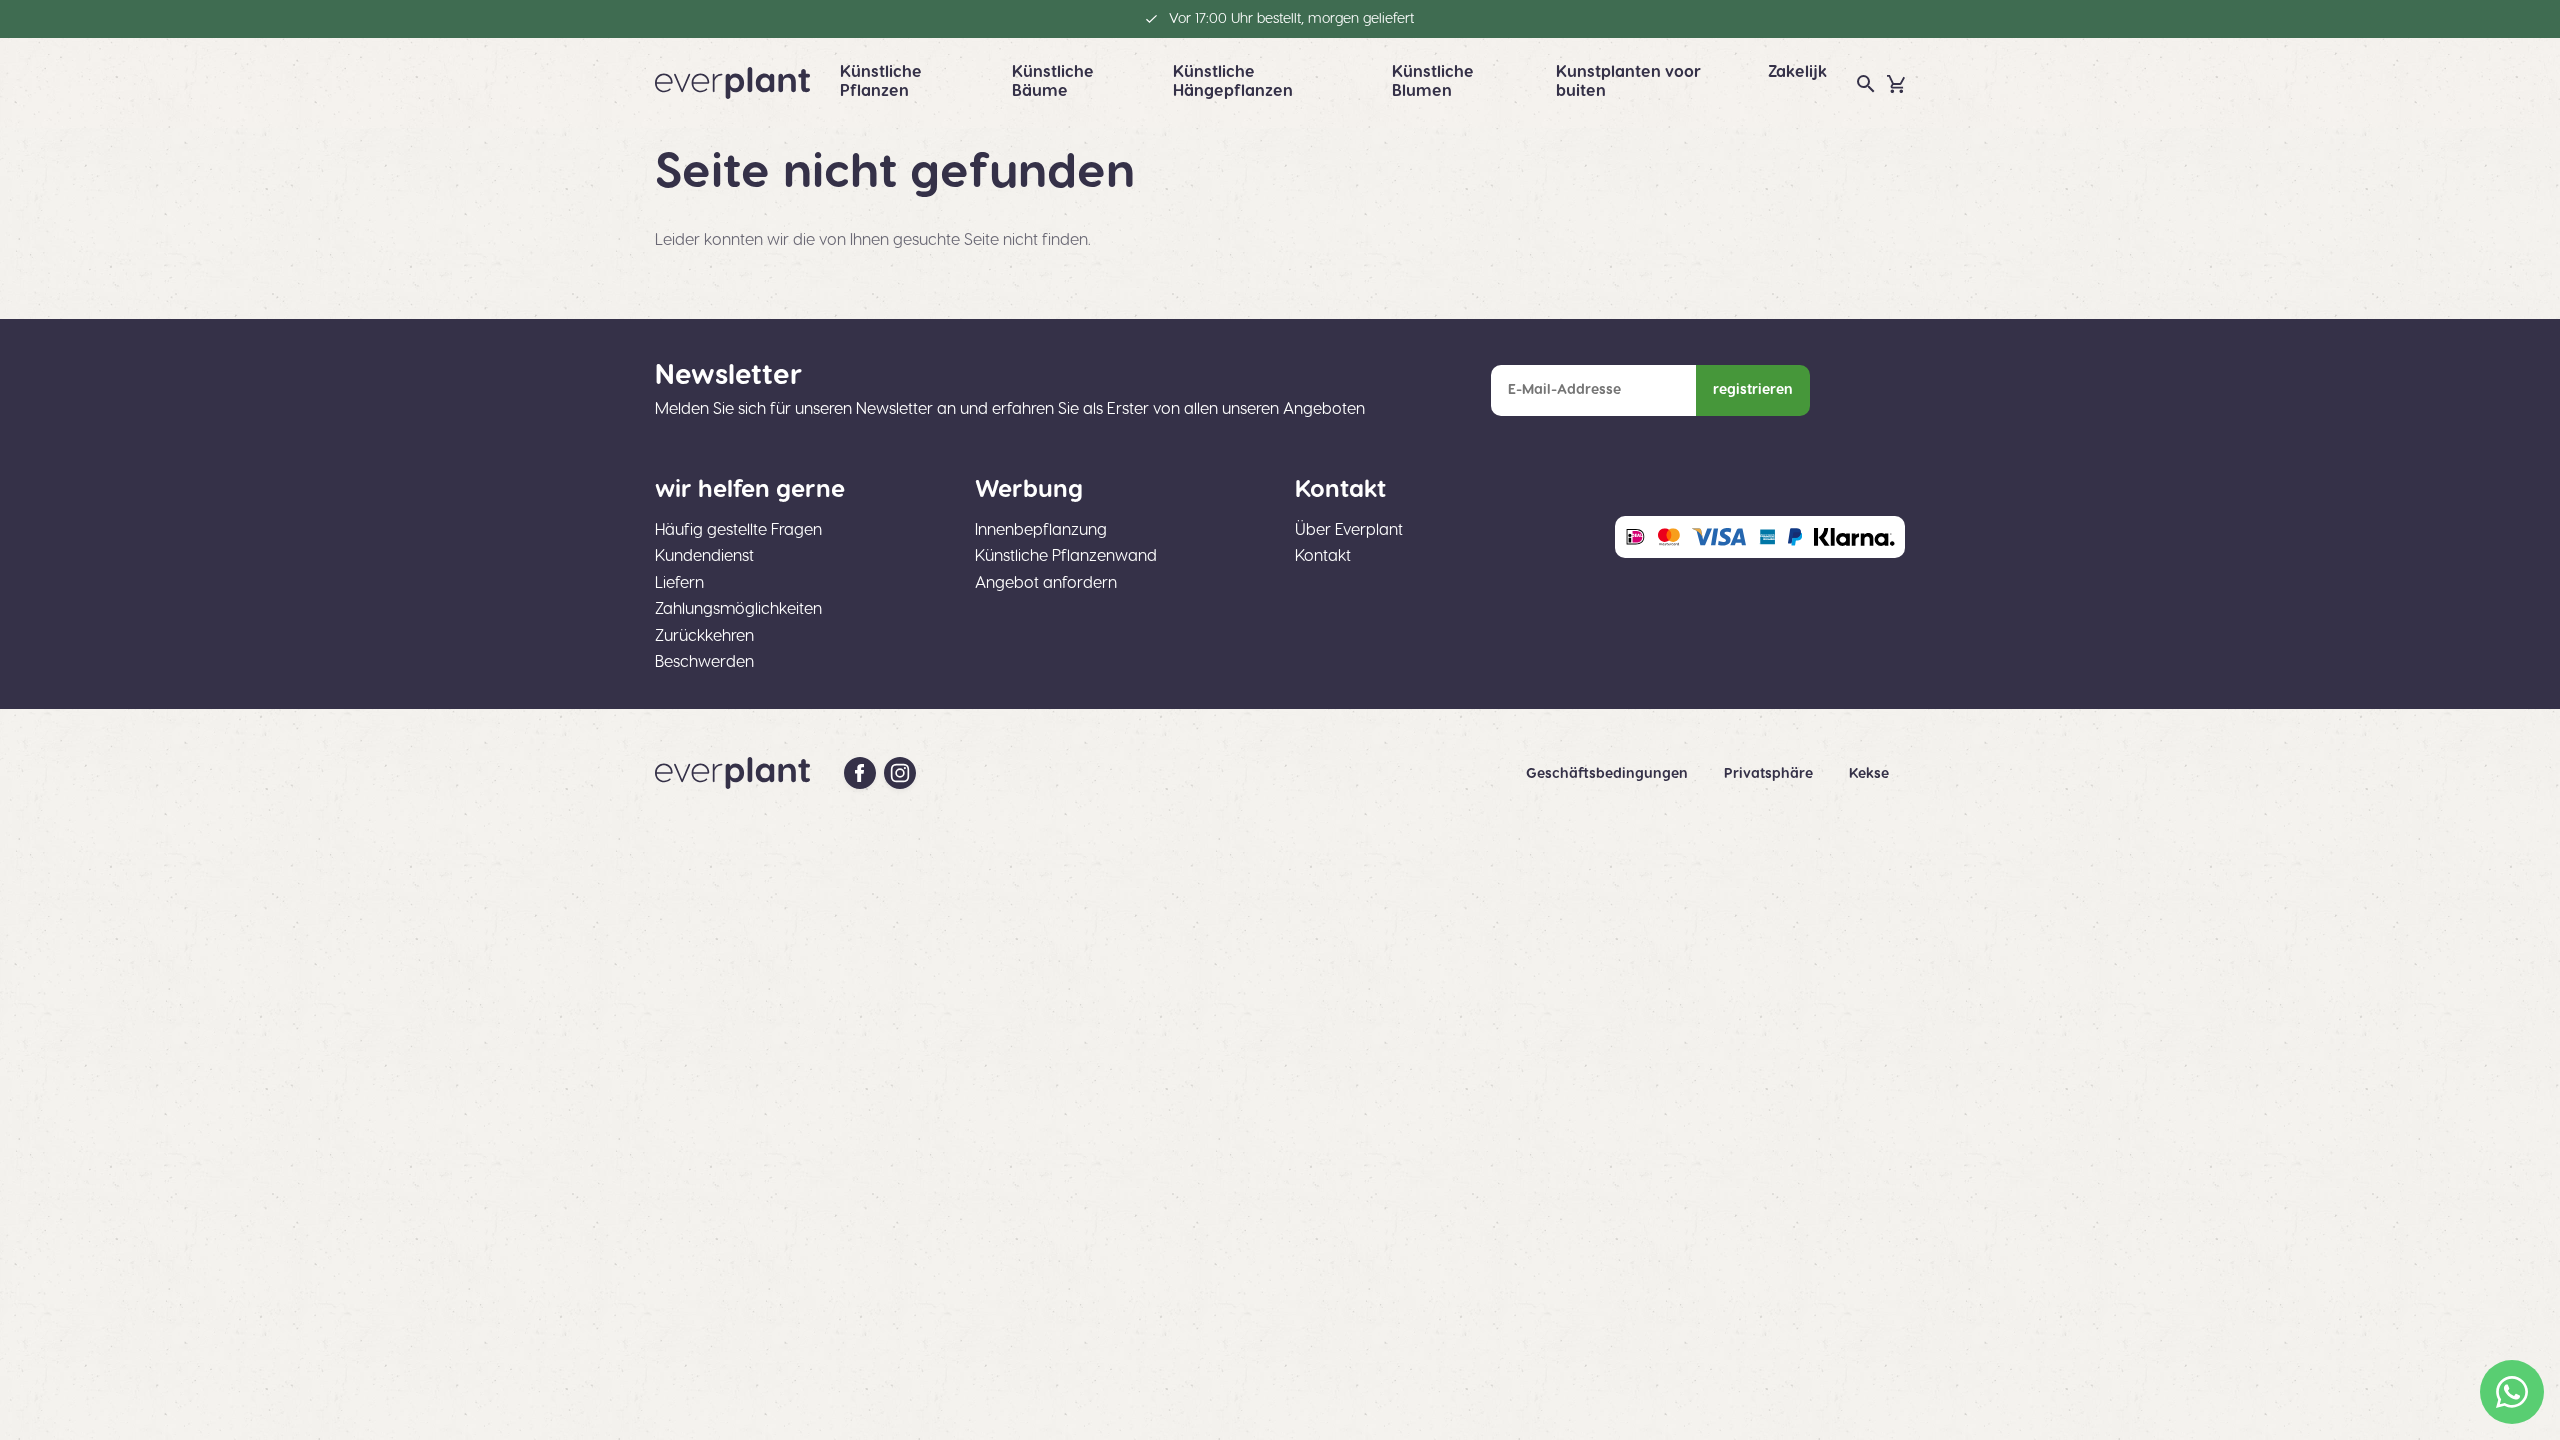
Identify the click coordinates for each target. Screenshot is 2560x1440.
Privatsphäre (1770, 774)
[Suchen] (1866, 84)
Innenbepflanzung (1041, 530)
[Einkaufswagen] (1896, 84)
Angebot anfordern (1046, 583)
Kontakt (1323, 556)
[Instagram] (900, 773)
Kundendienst (704, 556)
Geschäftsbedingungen (1609, 774)
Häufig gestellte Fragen (738, 530)
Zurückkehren (704, 636)
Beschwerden (704, 662)
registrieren (1753, 390)
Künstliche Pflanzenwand (1066, 556)
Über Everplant (1349, 530)
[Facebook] (860, 773)
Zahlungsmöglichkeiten (738, 609)
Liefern (679, 583)
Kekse (1869, 774)
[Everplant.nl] (732, 83)
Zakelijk (1797, 72)
